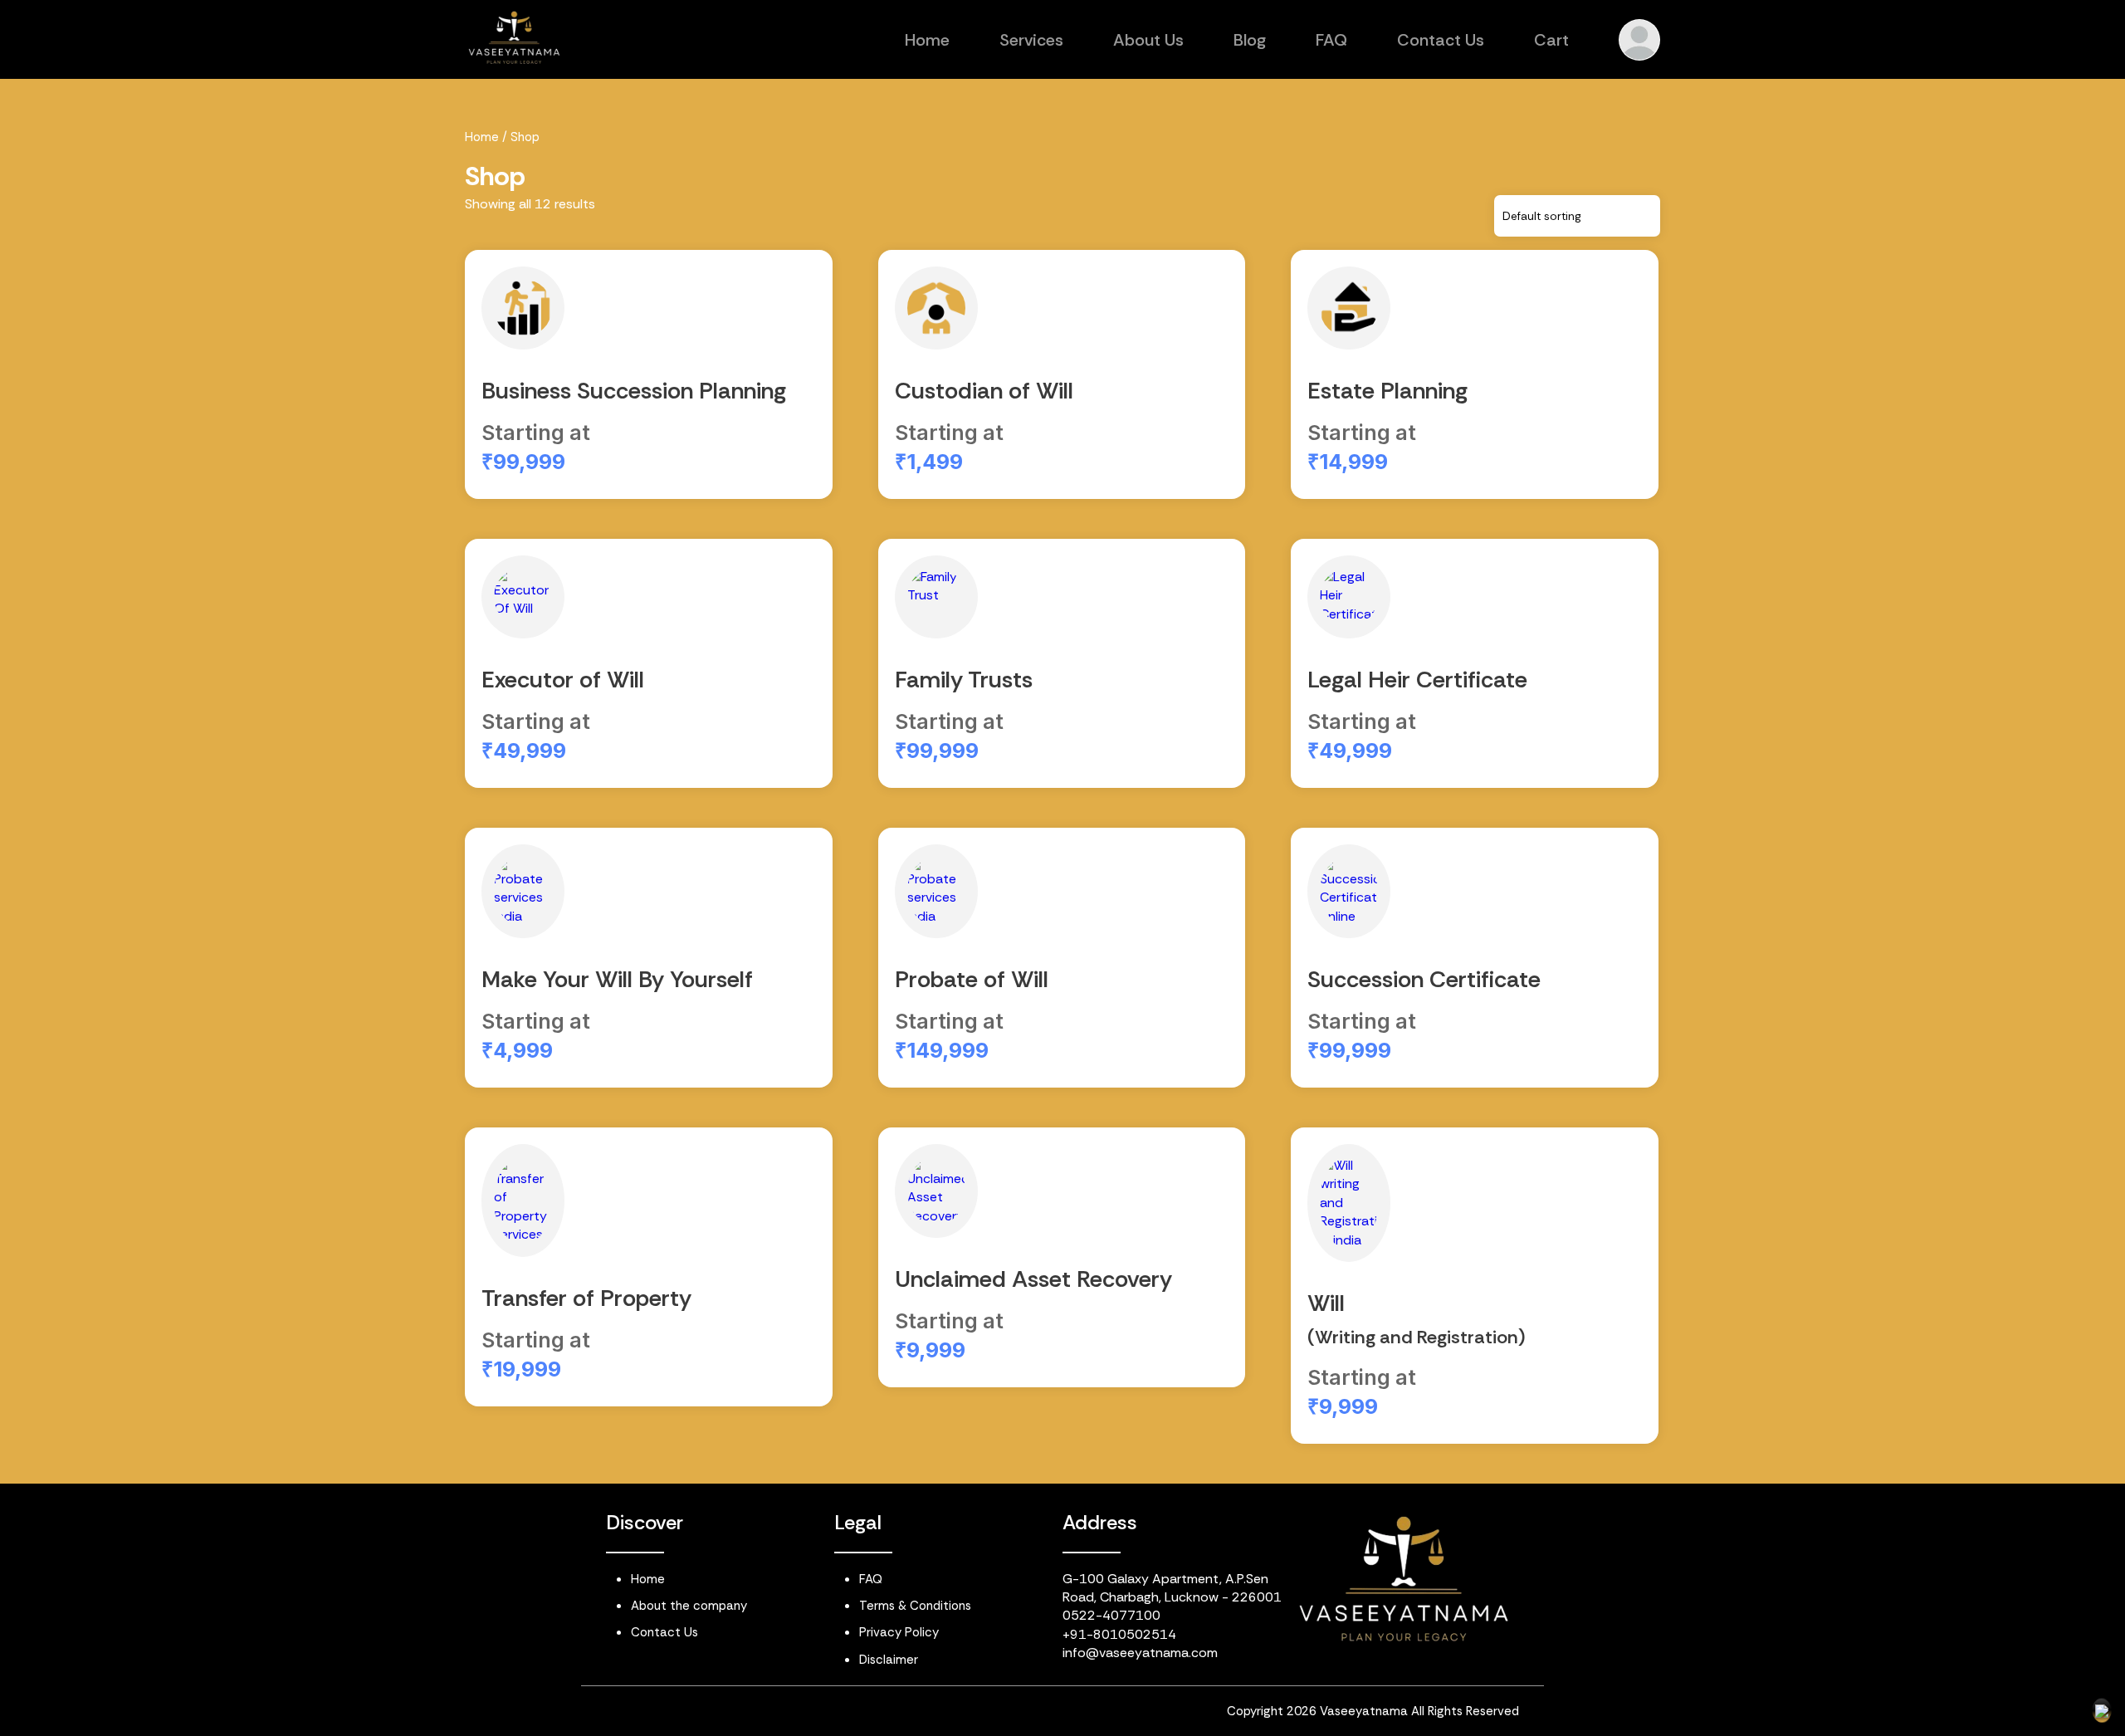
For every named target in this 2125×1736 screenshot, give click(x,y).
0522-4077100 (1111, 1615)
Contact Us (1441, 40)
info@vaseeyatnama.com (1140, 1653)
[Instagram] (684, 1714)
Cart (1551, 40)
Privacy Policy (899, 1632)
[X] (815, 1714)
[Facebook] (750, 1714)
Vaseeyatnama (1364, 1711)
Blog (1250, 40)
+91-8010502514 (1119, 1634)
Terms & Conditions (915, 1606)
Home (927, 40)
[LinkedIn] (618, 1714)
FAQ (1331, 40)
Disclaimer (889, 1660)
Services (1031, 40)
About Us (1148, 40)
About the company (689, 1606)
